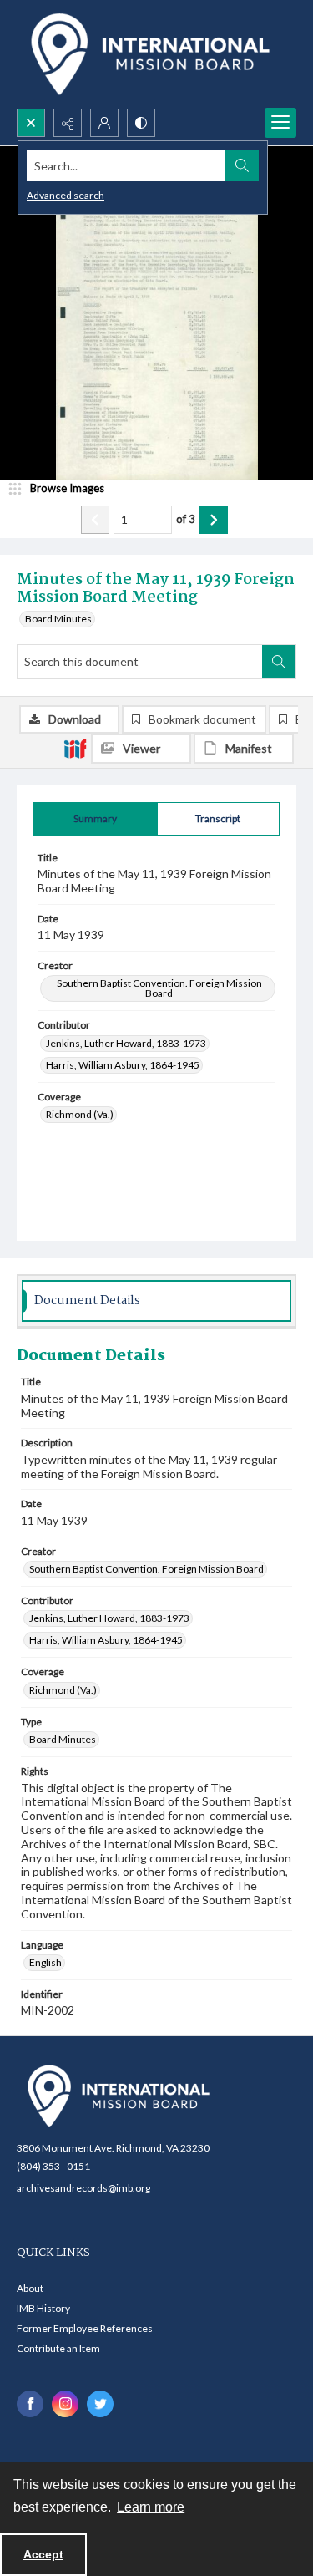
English (45, 1962)
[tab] (96, 819)
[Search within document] (279, 662)
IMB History (43, 2308)
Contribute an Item (58, 2348)
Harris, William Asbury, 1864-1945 (123, 1065)
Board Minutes (58, 619)
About (30, 2288)
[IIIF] (75, 748)
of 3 (186, 519)
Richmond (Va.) (80, 1114)
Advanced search (66, 195)
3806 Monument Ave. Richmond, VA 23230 (113, 2148)
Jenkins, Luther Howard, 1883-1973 (126, 1043)
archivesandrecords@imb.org (83, 2188)
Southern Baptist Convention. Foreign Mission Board (159, 988)
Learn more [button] (151, 2507)
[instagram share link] (65, 2404)
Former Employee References (85, 2328)
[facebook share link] (30, 2404)
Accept (43, 2554)
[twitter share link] (100, 2404)
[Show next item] (214, 520)
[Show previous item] (95, 520)
